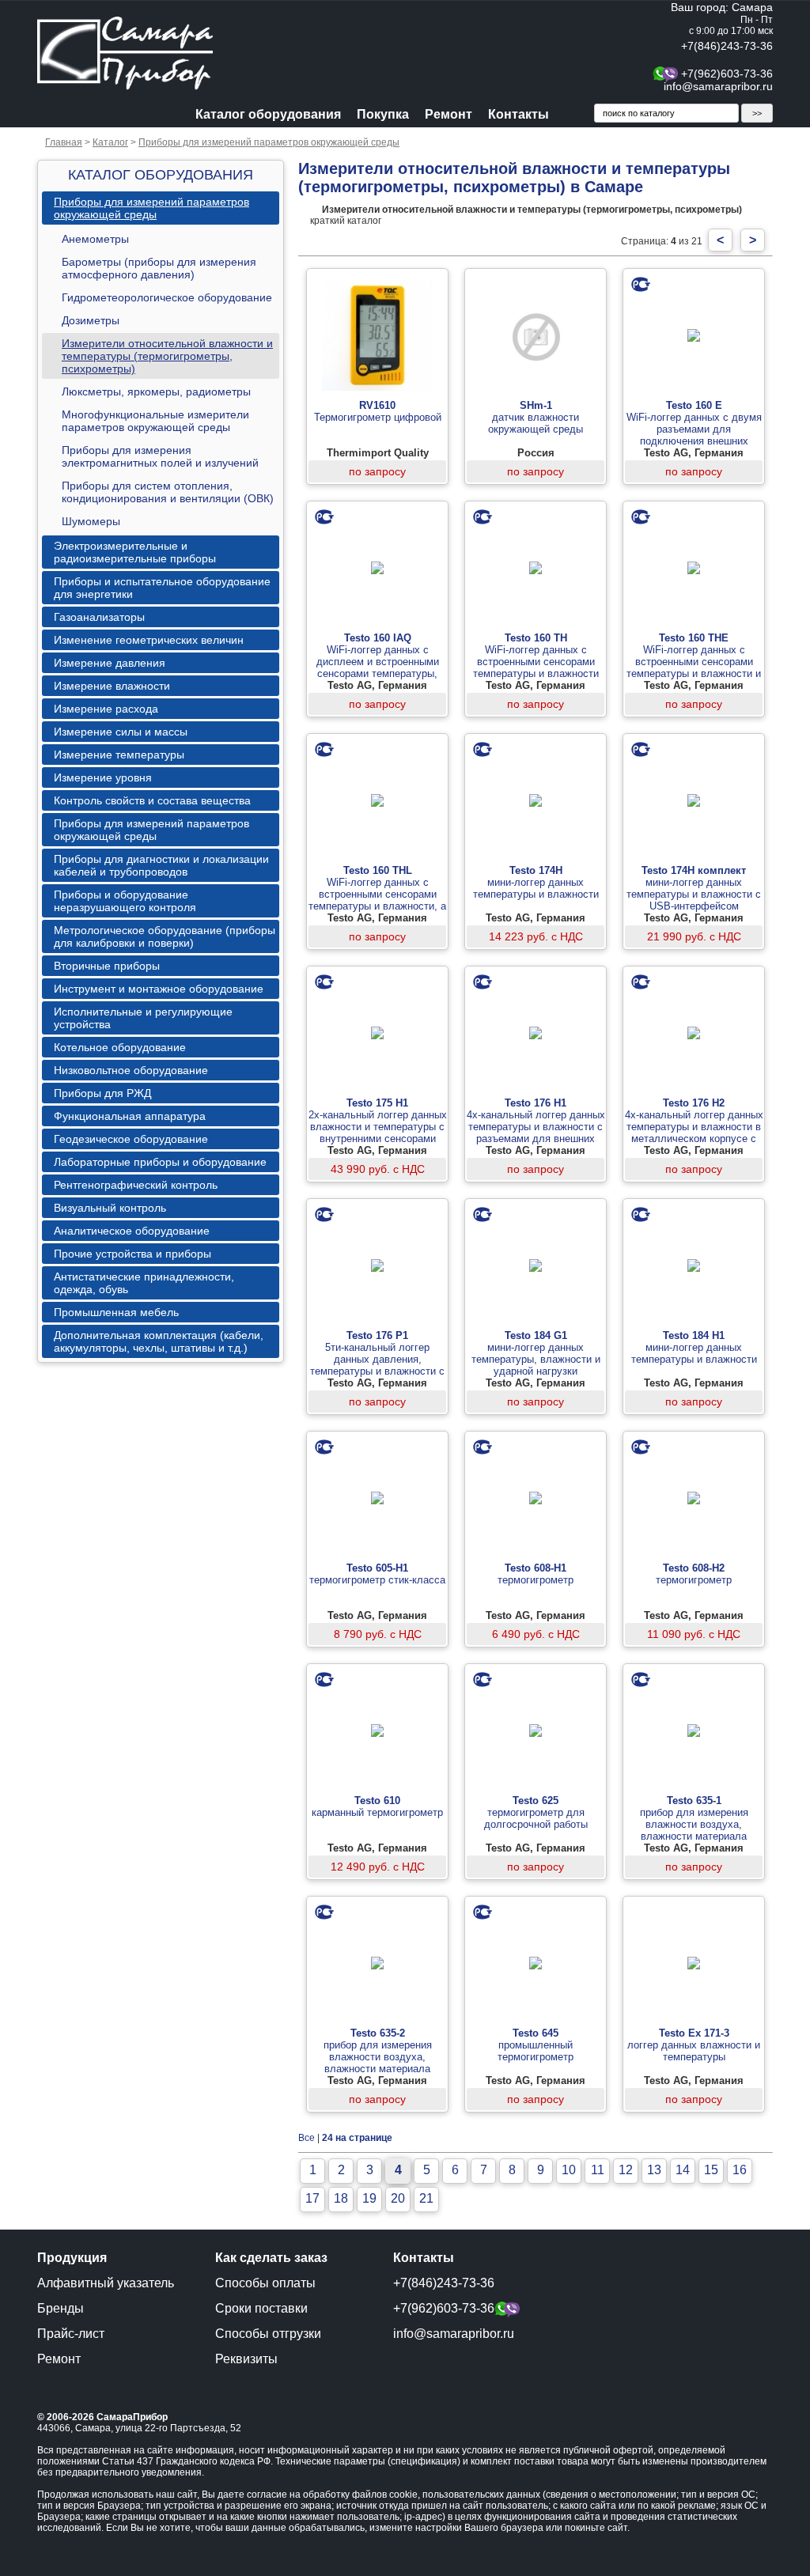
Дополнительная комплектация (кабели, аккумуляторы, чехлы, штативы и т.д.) (159, 1341)
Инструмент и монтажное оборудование (159, 989)
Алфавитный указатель (106, 2283)
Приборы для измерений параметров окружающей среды (269, 142)
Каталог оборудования (268, 114)
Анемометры (95, 239)
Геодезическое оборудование (131, 1139)
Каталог (110, 142)
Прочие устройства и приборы (132, 1254)
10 (569, 2170)
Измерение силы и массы (121, 732)
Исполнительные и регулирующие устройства (143, 1018)
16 (740, 2170)
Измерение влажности (112, 686)
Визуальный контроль (110, 1208)
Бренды (61, 2308)
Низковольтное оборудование (131, 1070)
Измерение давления (110, 663)
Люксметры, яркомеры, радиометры (156, 392)
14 (683, 2170)
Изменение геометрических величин (149, 640)
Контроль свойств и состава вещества (152, 800)
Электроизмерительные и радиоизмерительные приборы (135, 552)
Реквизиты (246, 2359)
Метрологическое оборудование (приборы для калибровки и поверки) (165, 936)
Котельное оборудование (120, 1047)
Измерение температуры (119, 755)
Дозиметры (91, 320)
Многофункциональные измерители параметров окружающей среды (155, 421)
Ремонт (449, 114)
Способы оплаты (265, 2283)
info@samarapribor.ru (718, 86)
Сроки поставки (261, 2308)
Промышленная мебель (116, 1312)
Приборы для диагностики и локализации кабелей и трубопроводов (161, 865)
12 (626, 2170)
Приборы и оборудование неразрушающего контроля (125, 901)
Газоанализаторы (99, 617)
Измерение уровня (103, 777)
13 (654, 2170)
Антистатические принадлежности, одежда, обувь (144, 1283)
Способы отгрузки (268, 2334)
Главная (64, 142)
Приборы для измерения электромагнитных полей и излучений (160, 456)
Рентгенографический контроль (136, 1185)
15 (711, 2170)
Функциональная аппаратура (130, 1116)
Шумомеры (91, 521)
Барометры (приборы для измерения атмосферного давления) (159, 268)
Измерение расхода (106, 709)
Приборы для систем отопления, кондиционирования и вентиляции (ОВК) (168, 492)
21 (426, 2198)
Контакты (519, 114)
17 (312, 2198)
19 (369, 2198)
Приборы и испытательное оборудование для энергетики (162, 588)
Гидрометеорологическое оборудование (167, 297)
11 (598, 2170)
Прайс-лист (71, 2334)
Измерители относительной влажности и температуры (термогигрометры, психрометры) (167, 356)
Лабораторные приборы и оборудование (160, 1162)
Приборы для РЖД (102, 1093)
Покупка (383, 114)
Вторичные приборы (107, 966)
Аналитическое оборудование (132, 1231)
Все (307, 2138)
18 (341, 2198)
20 (398, 2198)
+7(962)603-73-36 (727, 74)
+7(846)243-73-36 (727, 46)
